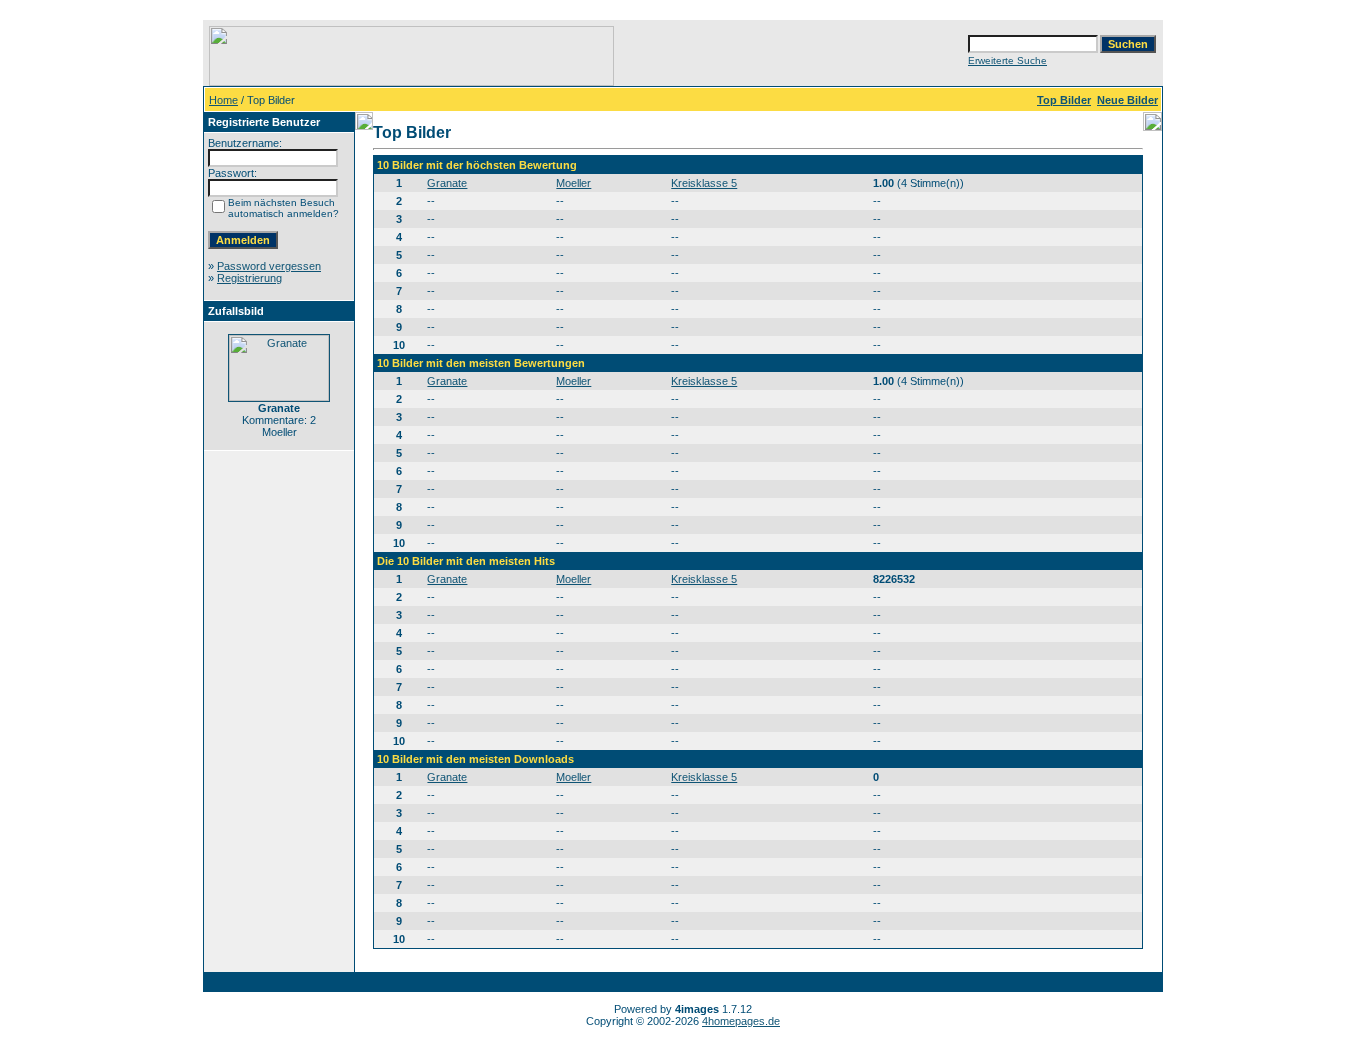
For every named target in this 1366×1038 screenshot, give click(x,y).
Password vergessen (269, 266)
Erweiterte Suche (1007, 60)
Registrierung (249, 278)
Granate (447, 183)
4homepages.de (741, 1021)
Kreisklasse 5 (704, 183)
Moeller (573, 183)
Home (223, 100)
